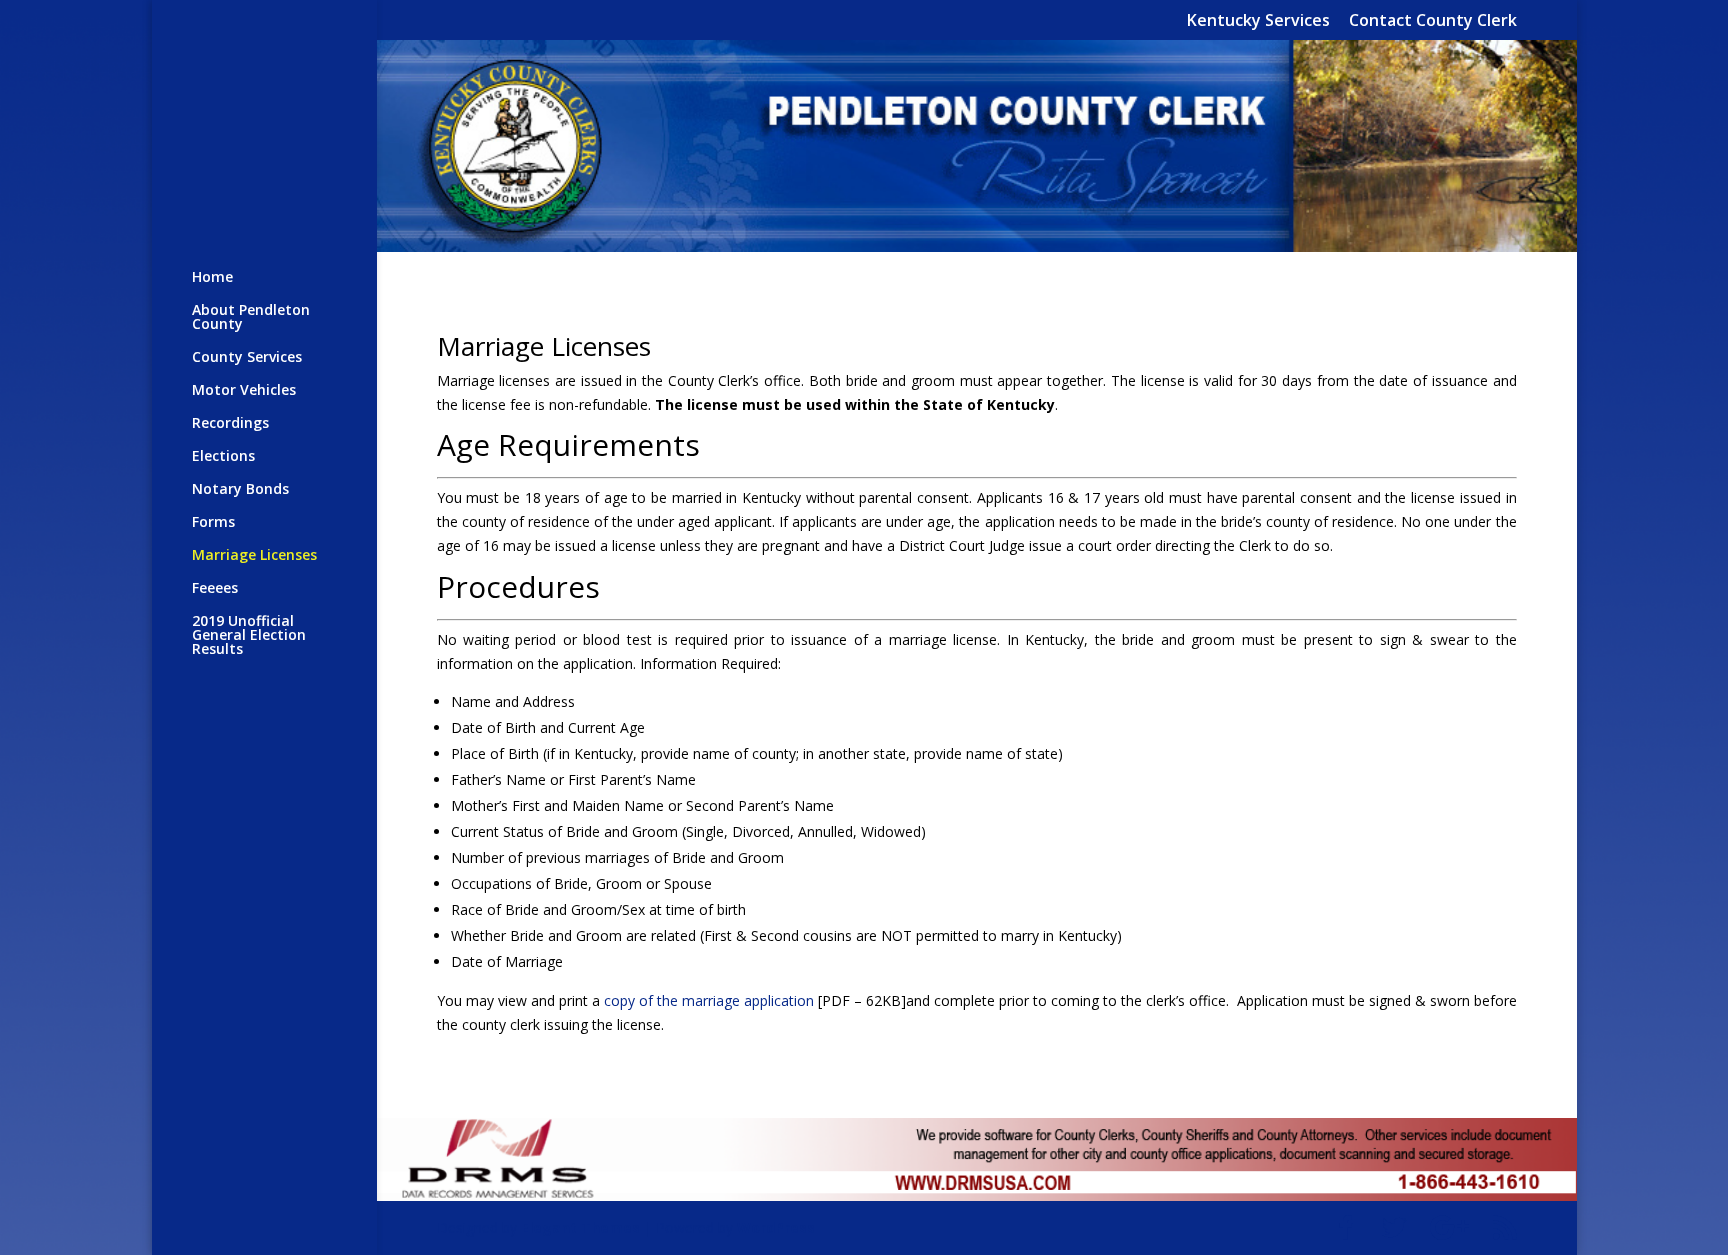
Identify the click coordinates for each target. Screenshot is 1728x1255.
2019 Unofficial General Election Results (249, 636)
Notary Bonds (240, 490)
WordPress (776, 1227)
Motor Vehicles (244, 391)
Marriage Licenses (254, 556)
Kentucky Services (1258, 21)
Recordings (230, 424)
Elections (223, 457)
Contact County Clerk (1433, 21)
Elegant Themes (580, 1227)
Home (212, 278)
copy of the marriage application (709, 1000)
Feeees (215, 589)
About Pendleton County (251, 318)
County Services (247, 358)
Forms (213, 523)
